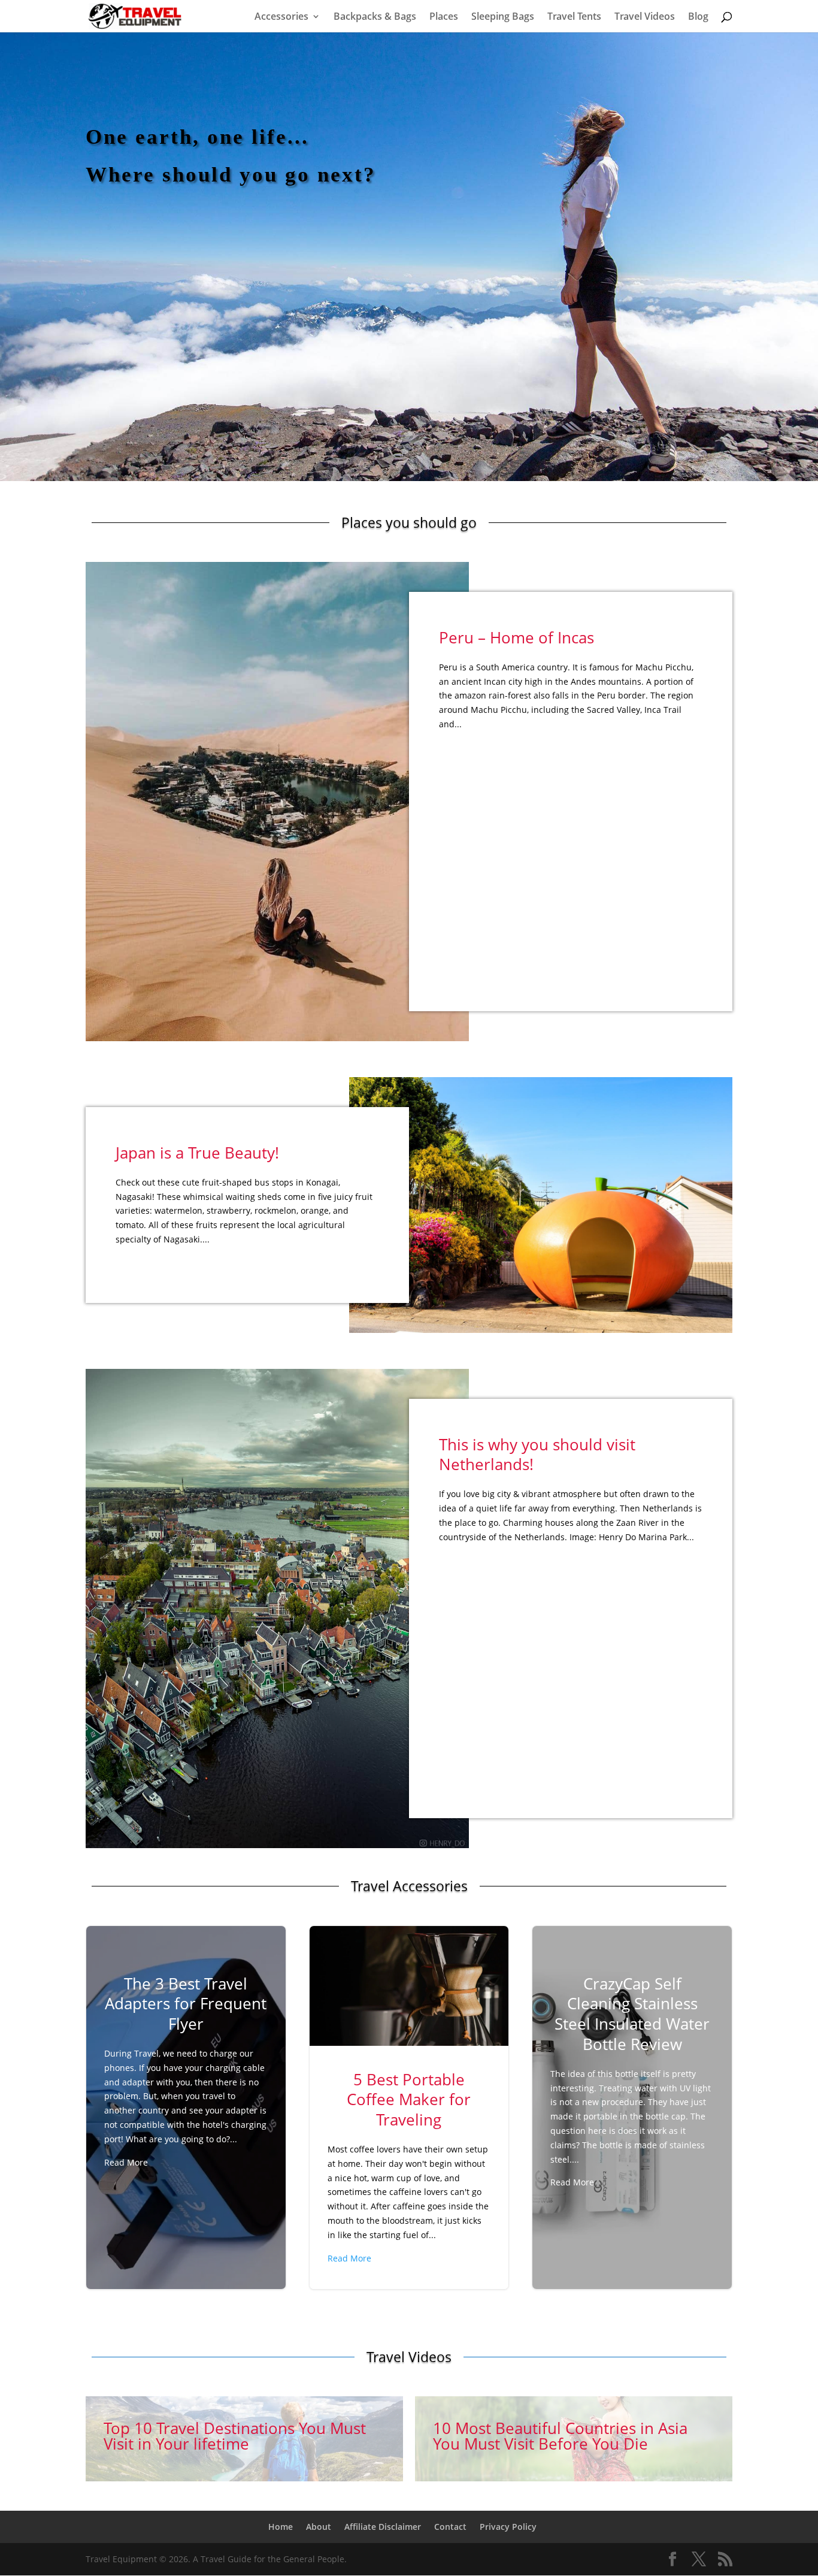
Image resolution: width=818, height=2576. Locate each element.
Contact (450, 2527)
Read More (126, 2162)
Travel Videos (645, 17)
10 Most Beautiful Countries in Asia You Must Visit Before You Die (574, 2439)
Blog (698, 17)
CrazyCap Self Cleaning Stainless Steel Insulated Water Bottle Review (632, 2085)
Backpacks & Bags (375, 17)
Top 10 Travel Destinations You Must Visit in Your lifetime (244, 2439)
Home (281, 2527)
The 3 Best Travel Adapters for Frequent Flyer (186, 2075)
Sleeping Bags (503, 17)
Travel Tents (574, 17)
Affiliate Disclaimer (383, 2527)
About (319, 2527)
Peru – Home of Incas (516, 637)
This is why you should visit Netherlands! (537, 1455)
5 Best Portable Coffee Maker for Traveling (409, 2108)
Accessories (281, 17)
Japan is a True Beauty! (197, 1153)
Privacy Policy (508, 2527)
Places (444, 17)
